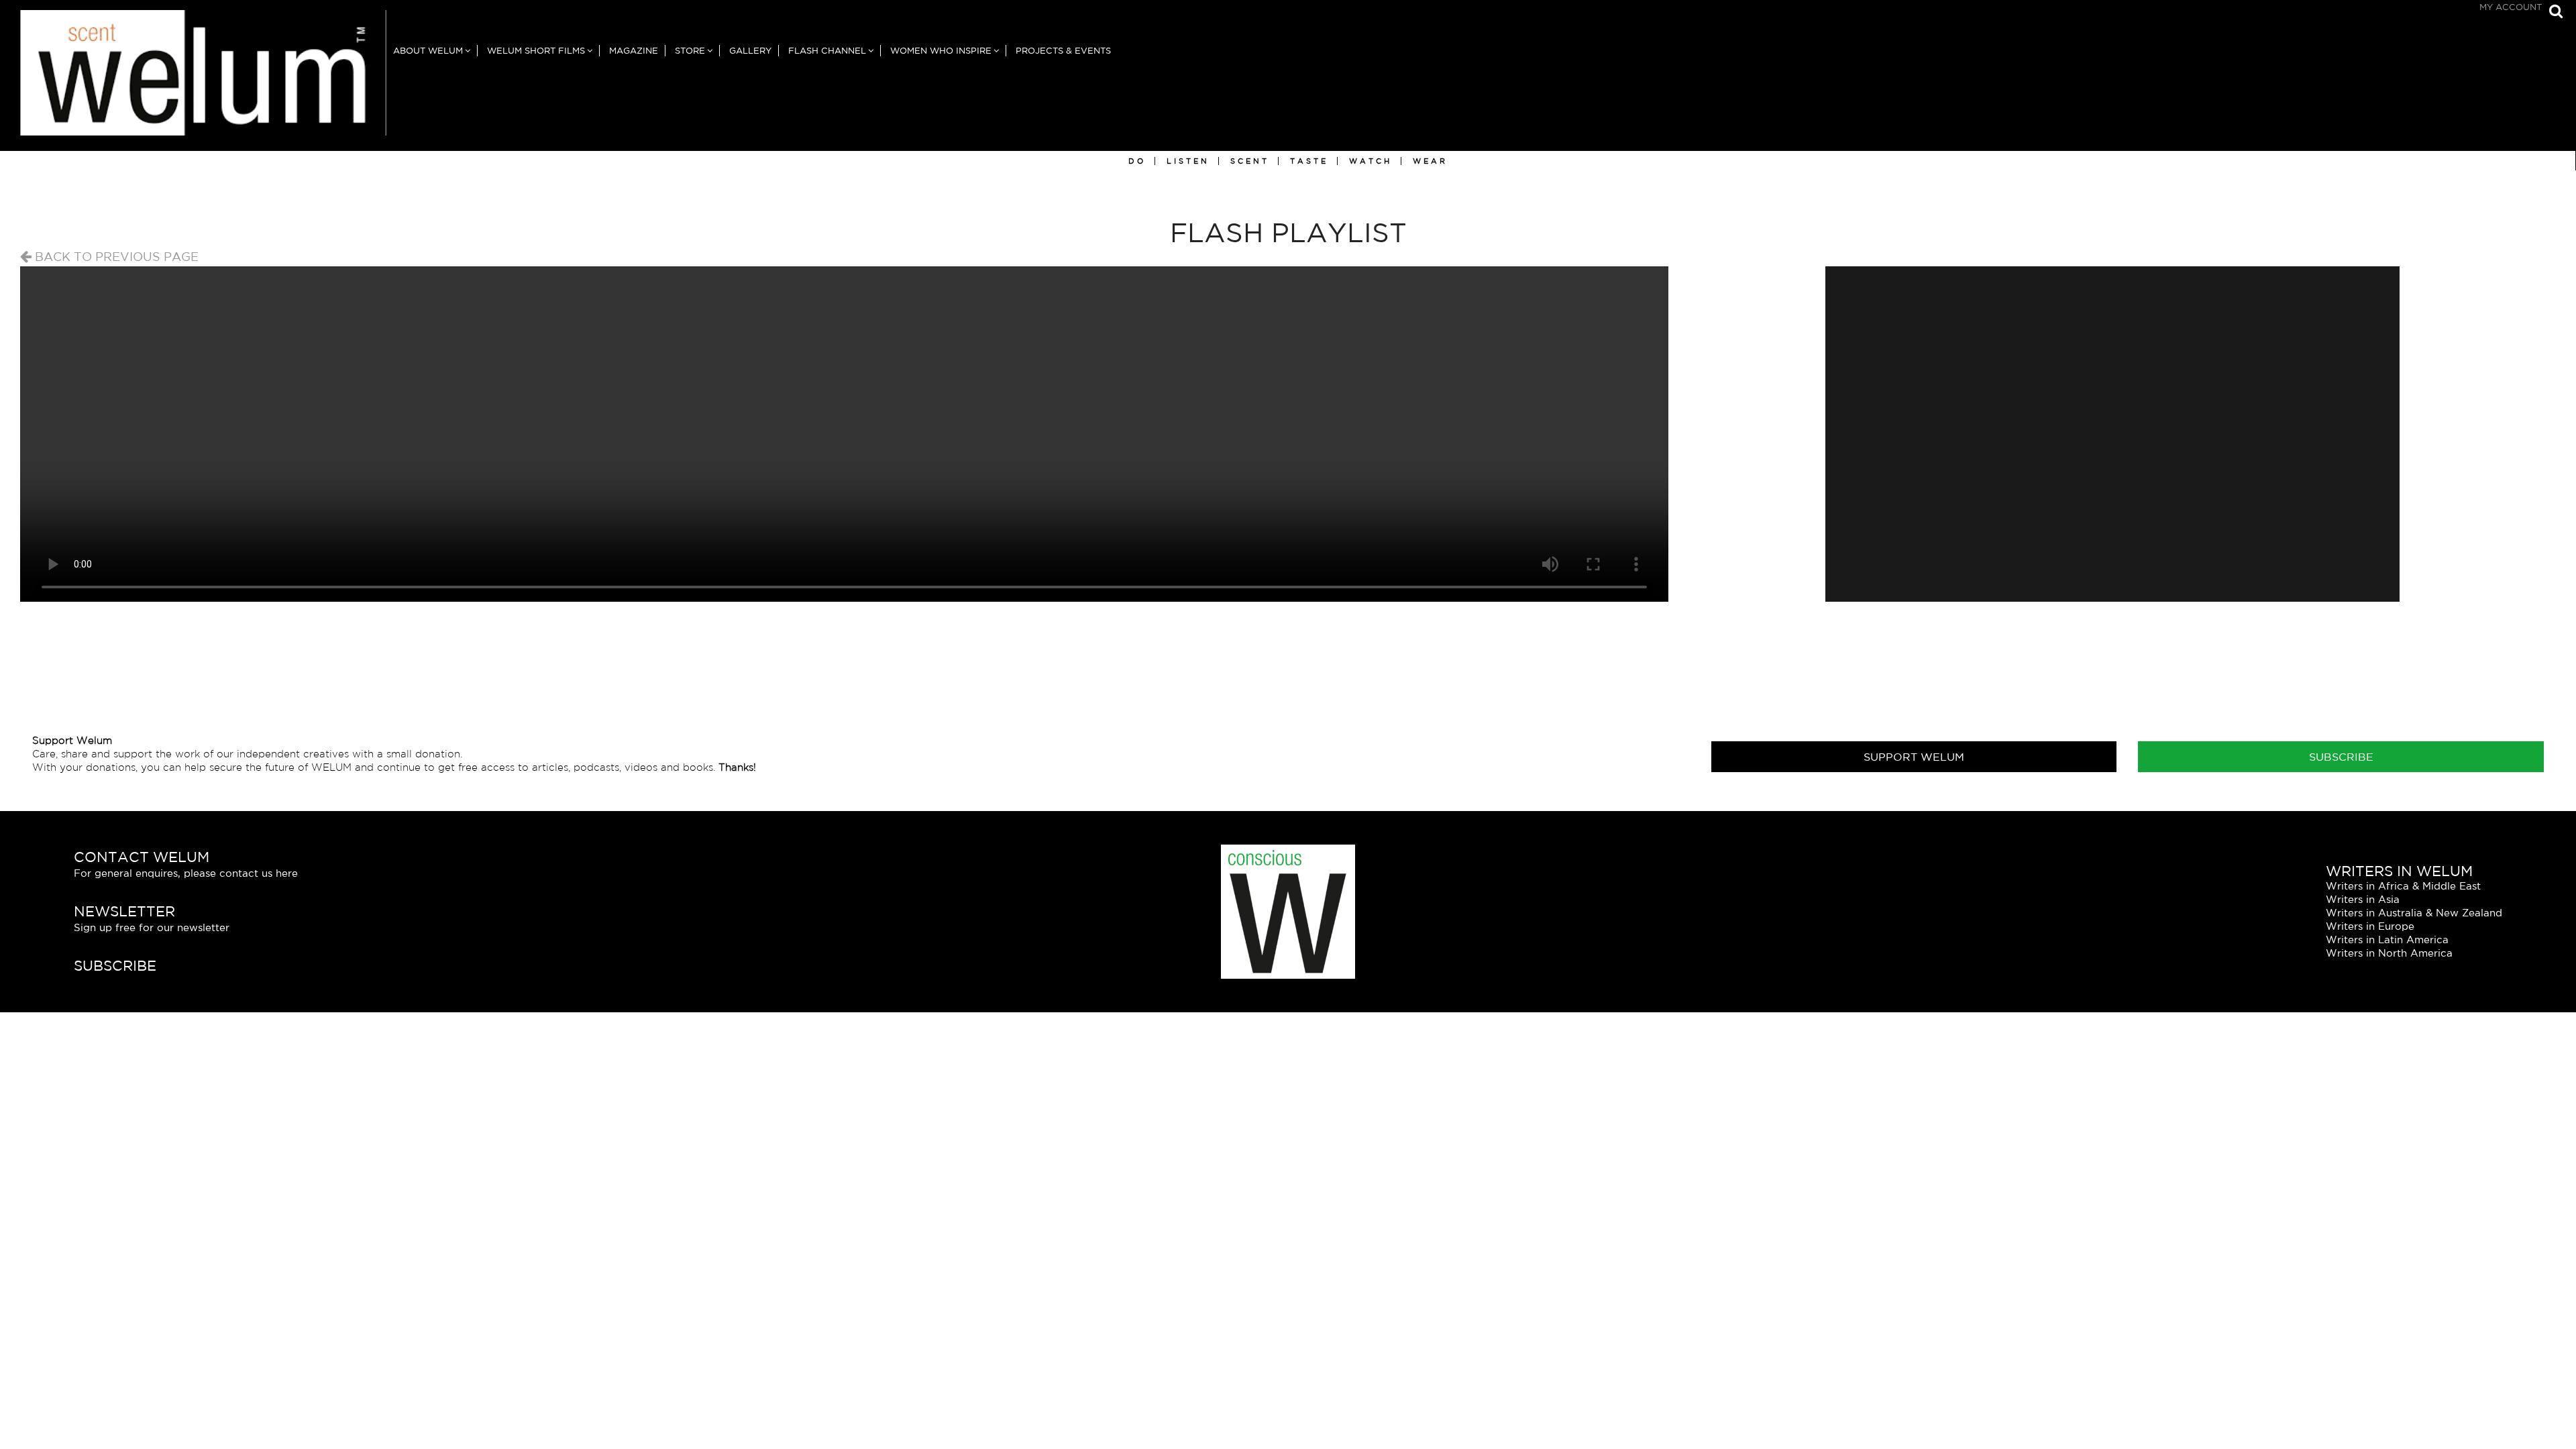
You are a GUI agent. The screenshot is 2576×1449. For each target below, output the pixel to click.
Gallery (750, 51)
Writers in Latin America (2387, 940)
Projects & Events (1063, 51)
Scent (1250, 161)
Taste (1309, 161)
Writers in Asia (2363, 899)
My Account (2511, 7)
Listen (1188, 161)
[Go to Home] (193, 80)
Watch (1371, 161)
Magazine (634, 51)
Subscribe (2341, 757)
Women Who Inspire (941, 51)
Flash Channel (827, 51)
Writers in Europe (2370, 926)
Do (1137, 161)
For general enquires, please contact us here (186, 873)
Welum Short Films (536, 51)
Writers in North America (2389, 953)
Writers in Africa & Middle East (2403, 886)
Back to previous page (115, 256)
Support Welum (1914, 757)
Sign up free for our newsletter (152, 927)
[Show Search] (2553, 12)
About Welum (428, 51)
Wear (1430, 161)
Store (690, 51)
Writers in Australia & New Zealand (2414, 913)
